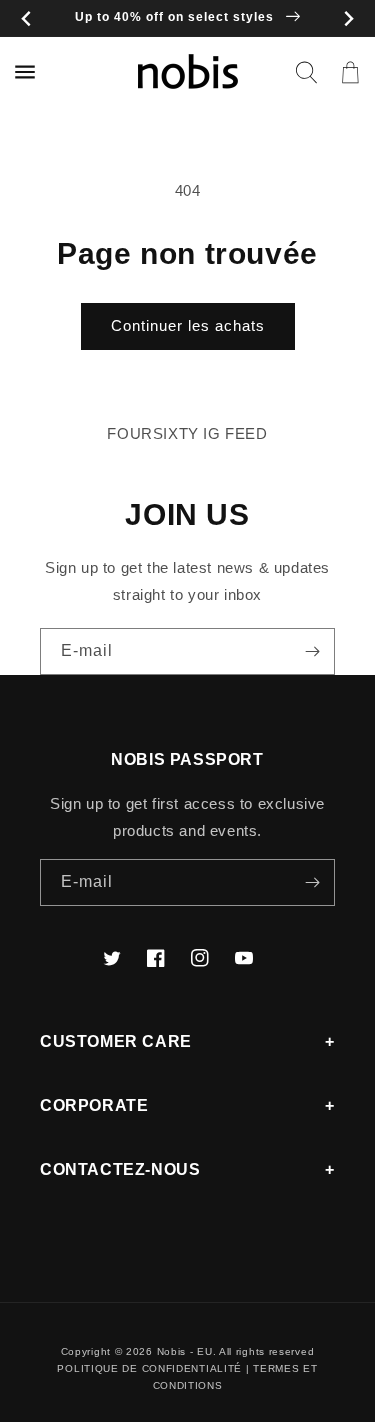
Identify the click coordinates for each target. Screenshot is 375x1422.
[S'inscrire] (312, 651)
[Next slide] (348, 18)
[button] (306, 72)
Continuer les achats (188, 325)
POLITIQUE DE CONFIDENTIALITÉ (149, 1368)
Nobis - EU (185, 1351)
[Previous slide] (26, 18)
